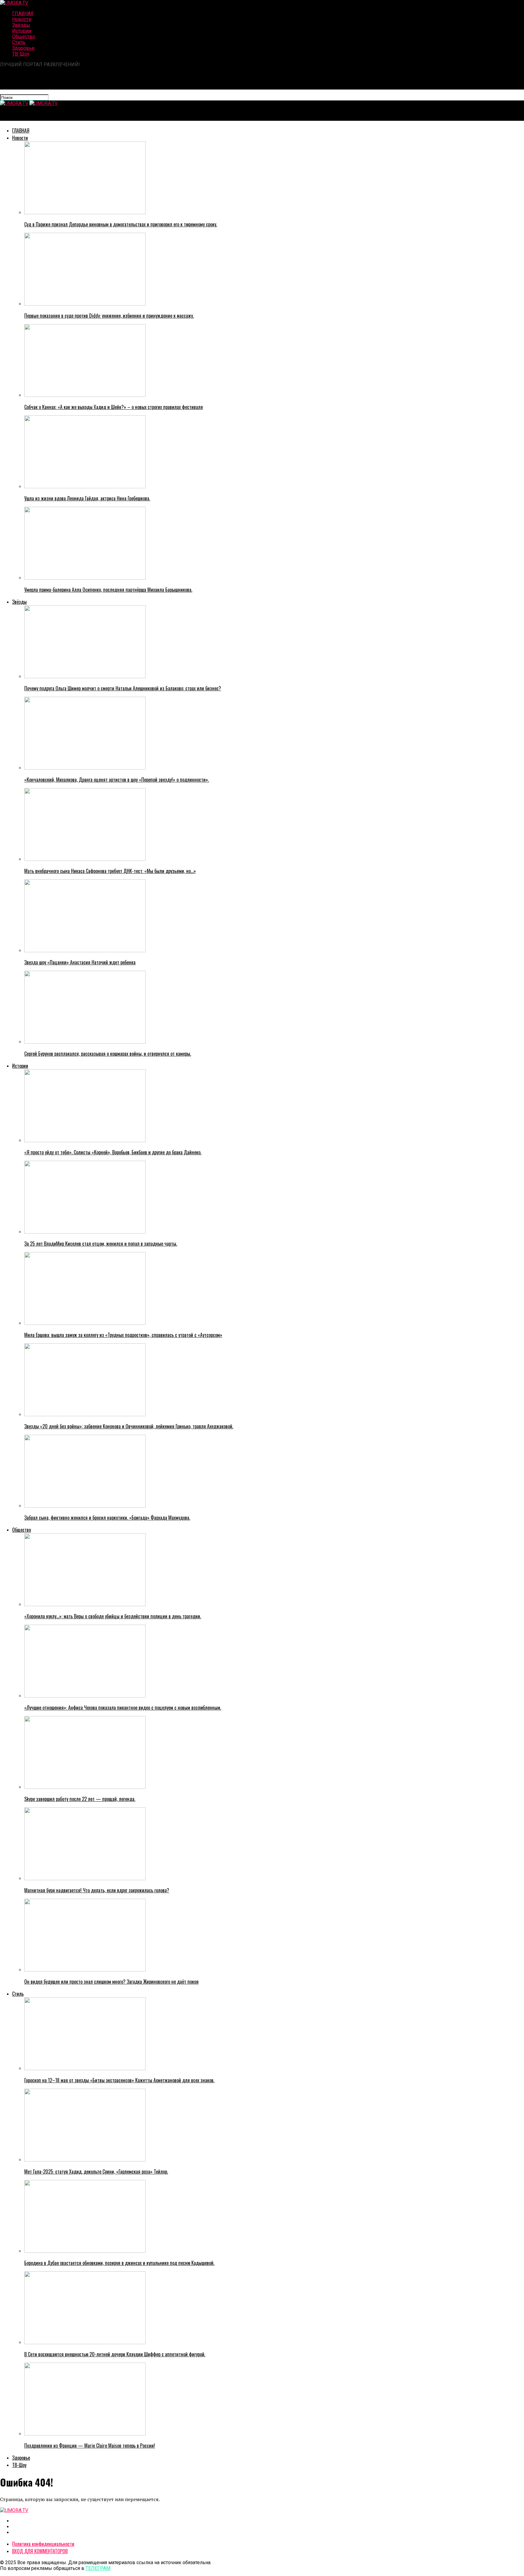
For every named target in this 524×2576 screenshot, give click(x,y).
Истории (22, 31)
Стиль (19, 42)
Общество (24, 37)
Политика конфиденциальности (43, 2544)
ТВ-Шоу (21, 54)
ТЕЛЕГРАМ (98, 2568)
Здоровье (23, 48)
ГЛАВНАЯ (23, 14)
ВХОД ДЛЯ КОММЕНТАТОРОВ (40, 2551)
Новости (22, 19)
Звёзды (21, 25)
